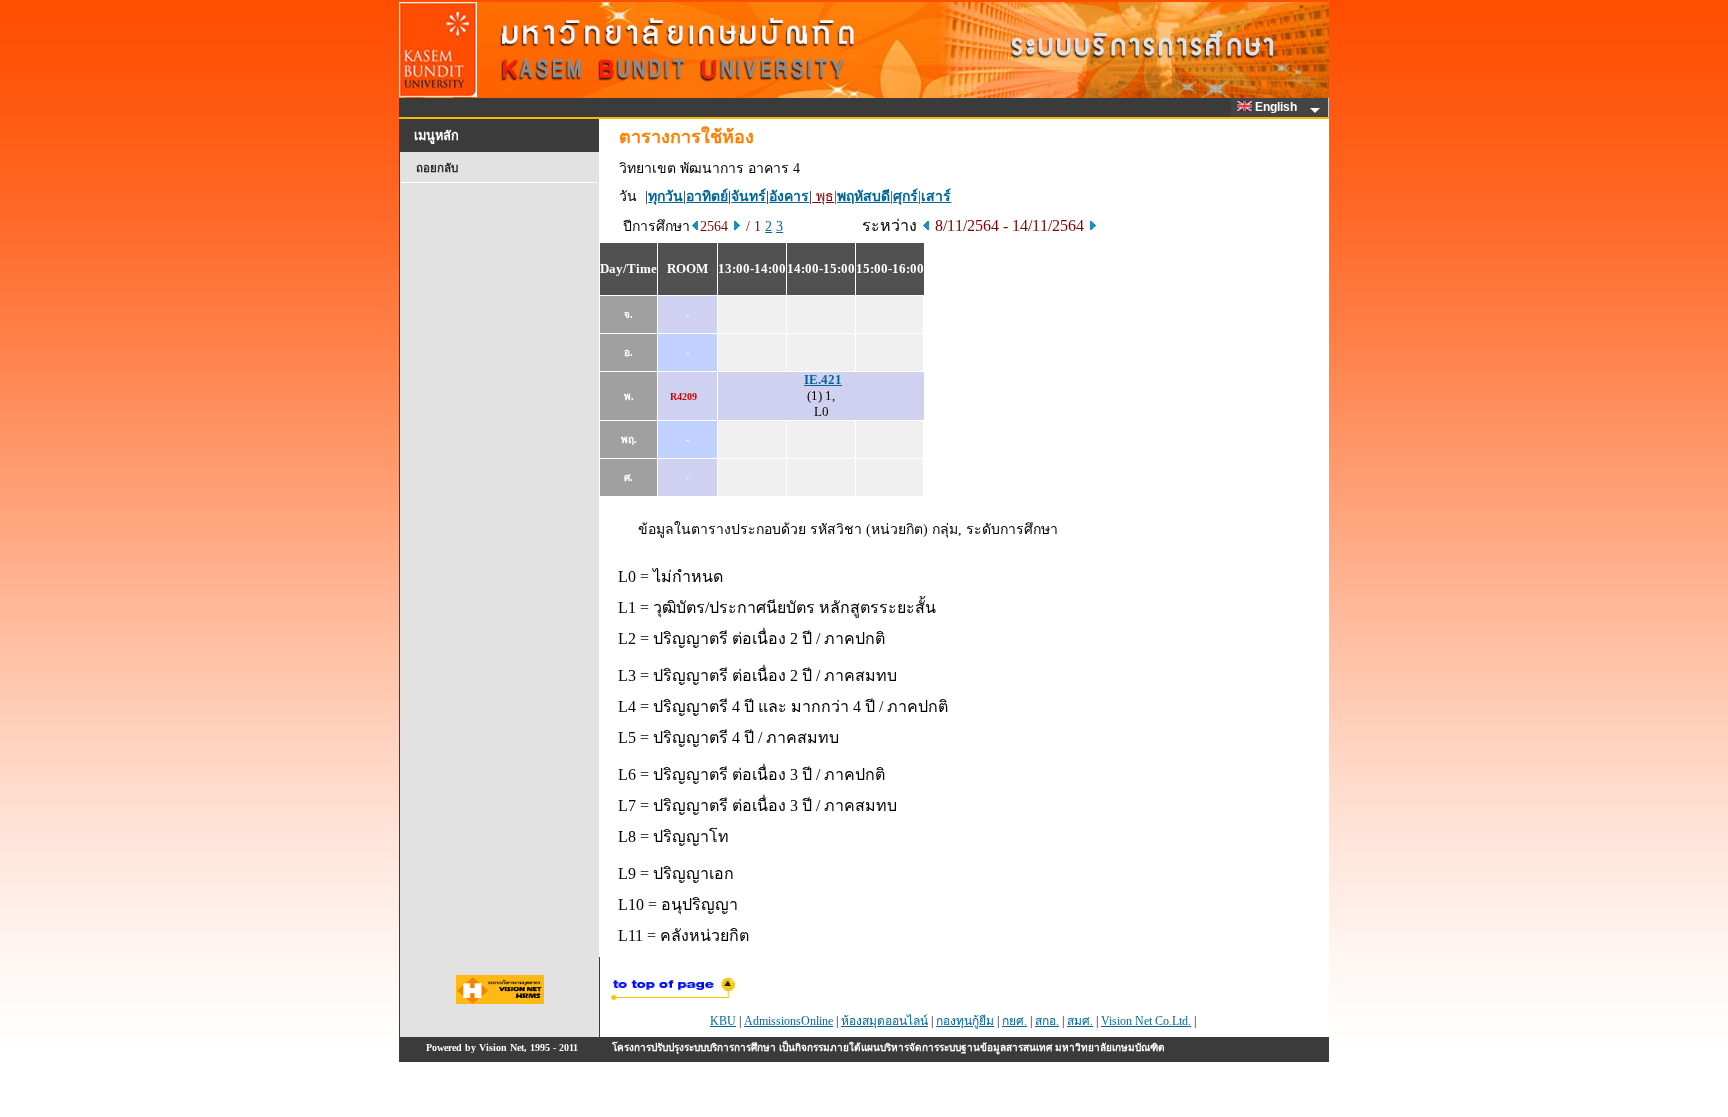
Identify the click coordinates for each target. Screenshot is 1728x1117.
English (1277, 107)
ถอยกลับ (437, 168)
